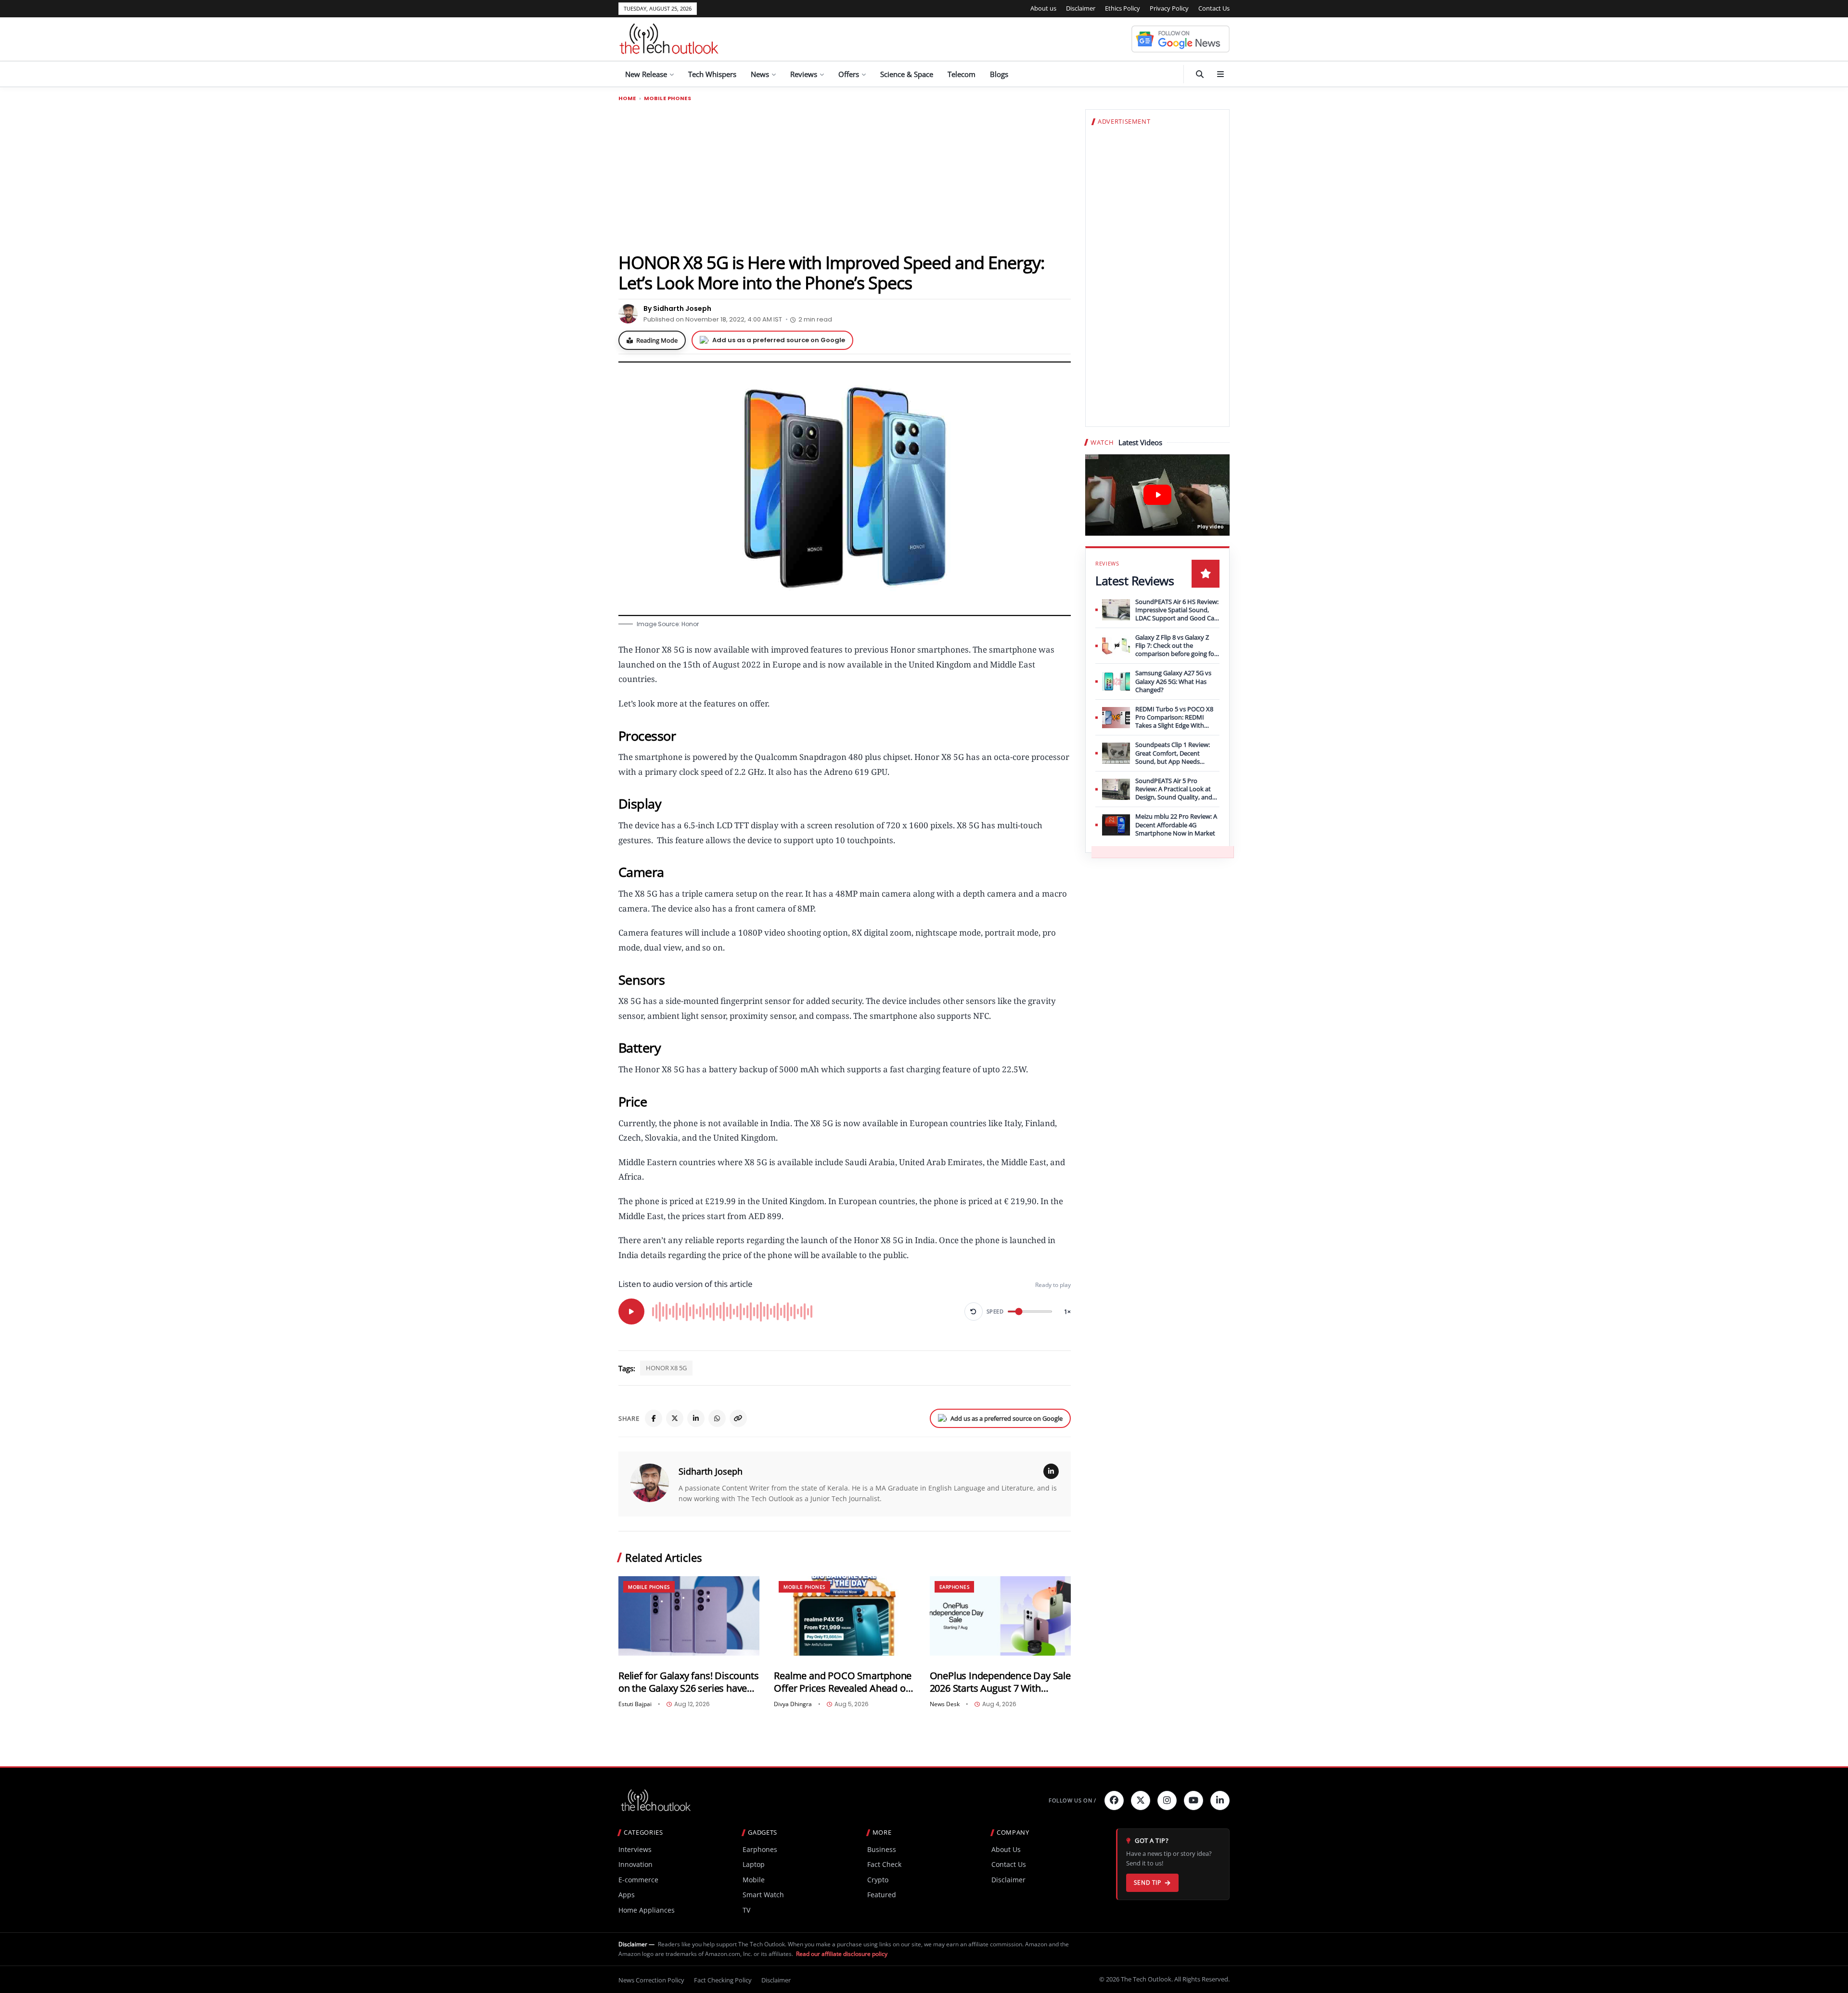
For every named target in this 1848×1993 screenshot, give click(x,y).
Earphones (955, 1587)
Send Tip (1148, 1883)
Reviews (804, 74)
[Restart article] (974, 1312)
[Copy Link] (738, 1418)
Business (882, 1849)
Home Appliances (647, 1910)
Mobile (754, 1880)
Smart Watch (763, 1895)
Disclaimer (1081, 8)
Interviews (635, 1849)
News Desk (945, 1704)
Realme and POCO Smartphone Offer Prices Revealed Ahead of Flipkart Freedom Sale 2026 (843, 1682)
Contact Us (1214, 8)
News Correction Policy (651, 1980)
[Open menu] (1220, 74)
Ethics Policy (1123, 8)
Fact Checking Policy (723, 1980)
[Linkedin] (1220, 1800)
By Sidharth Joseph (677, 309)
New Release (646, 74)
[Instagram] (1167, 1800)
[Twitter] (1141, 1800)
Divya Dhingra (793, 1704)
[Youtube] (1193, 1800)
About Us (1006, 1849)
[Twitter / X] (675, 1418)
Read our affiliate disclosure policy (842, 1954)
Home (627, 98)
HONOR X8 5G (666, 1368)
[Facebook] (654, 1418)
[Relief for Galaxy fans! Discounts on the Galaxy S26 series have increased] (689, 1616)
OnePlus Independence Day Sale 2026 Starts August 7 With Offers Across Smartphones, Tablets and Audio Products (1000, 1682)
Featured (882, 1895)
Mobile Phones (667, 98)
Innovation (635, 1864)
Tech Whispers (712, 74)
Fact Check (884, 1864)
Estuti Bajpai (635, 1704)
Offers (849, 74)
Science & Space (907, 74)
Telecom (962, 74)
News (760, 74)
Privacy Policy (1169, 8)
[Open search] (1200, 74)
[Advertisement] (845, 177)
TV (746, 1910)
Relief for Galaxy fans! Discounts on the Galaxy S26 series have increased (688, 1682)
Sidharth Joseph (711, 1471)
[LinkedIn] (696, 1418)
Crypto (878, 1880)
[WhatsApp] (717, 1418)
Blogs (999, 74)
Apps (627, 1895)
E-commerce (638, 1880)
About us (1043, 8)
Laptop (754, 1864)
